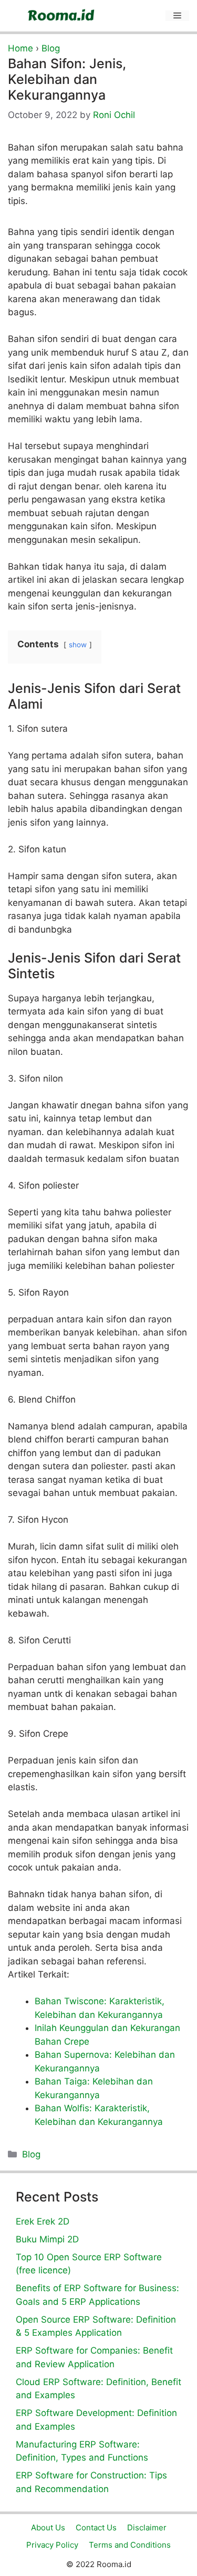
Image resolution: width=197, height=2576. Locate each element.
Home (20, 48)
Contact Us (96, 2527)
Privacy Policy (52, 2545)
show (78, 645)
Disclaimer (147, 2527)
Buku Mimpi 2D (47, 2239)
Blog (51, 48)
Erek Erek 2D (43, 2221)
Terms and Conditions (130, 2545)
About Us (48, 2527)
